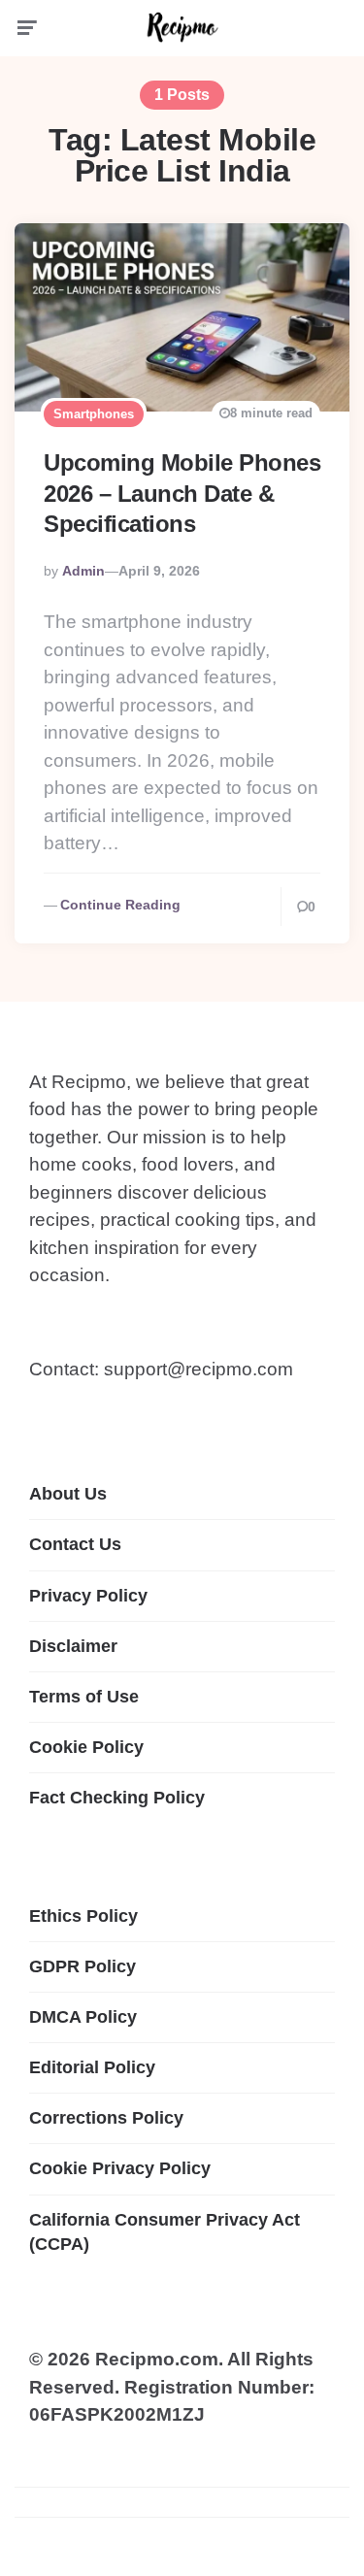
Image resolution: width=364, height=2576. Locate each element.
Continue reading (120, 905)
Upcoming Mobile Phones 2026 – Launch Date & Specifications (182, 493)
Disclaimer (73, 1646)
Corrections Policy (106, 2118)
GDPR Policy (83, 1966)
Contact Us (75, 1544)
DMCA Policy (83, 2017)
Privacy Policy (88, 1596)
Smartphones (94, 414)
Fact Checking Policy (117, 1798)
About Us (68, 1494)
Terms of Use (84, 1697)
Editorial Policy (92, 2067)
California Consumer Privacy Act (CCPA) (165, 2232)
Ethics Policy (83, 1916)
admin (83, 571)
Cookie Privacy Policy (120, 2168)
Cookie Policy (86, 1747)
